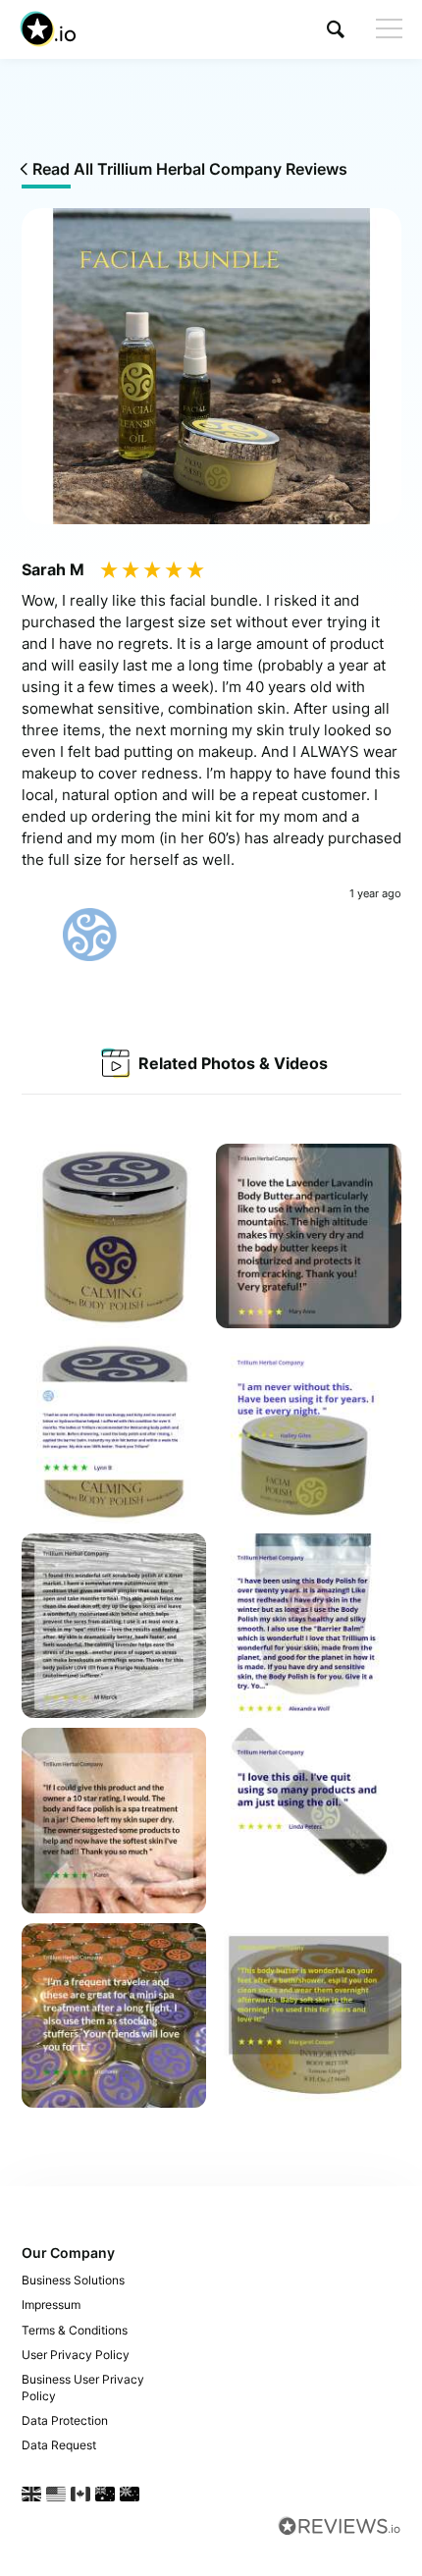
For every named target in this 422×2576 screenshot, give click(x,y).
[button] (336, 29)
